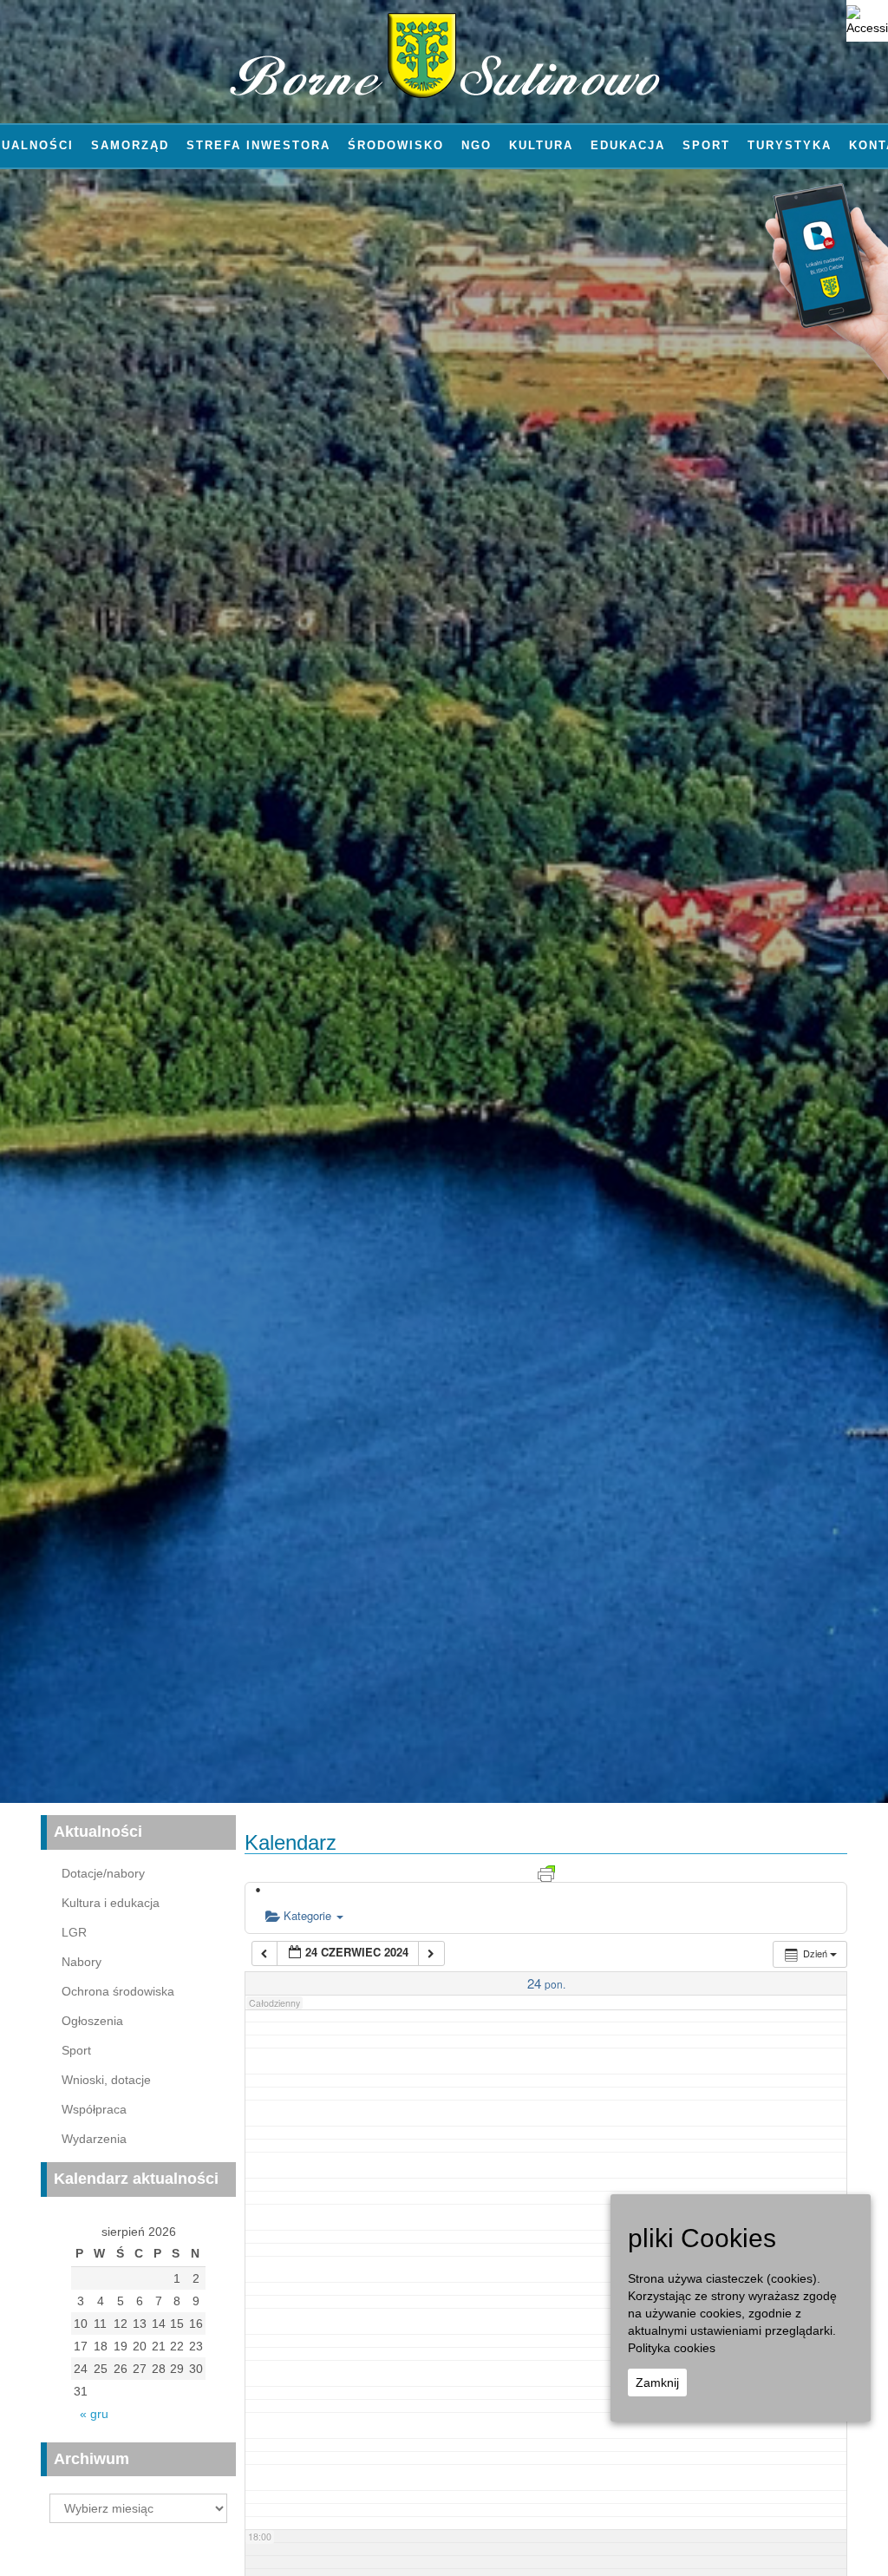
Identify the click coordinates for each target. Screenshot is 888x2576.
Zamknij (657, 2383)
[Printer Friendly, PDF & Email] (546, 1871)
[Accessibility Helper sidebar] (867, 21)
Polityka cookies (672, 2348)
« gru (94, 2414)
